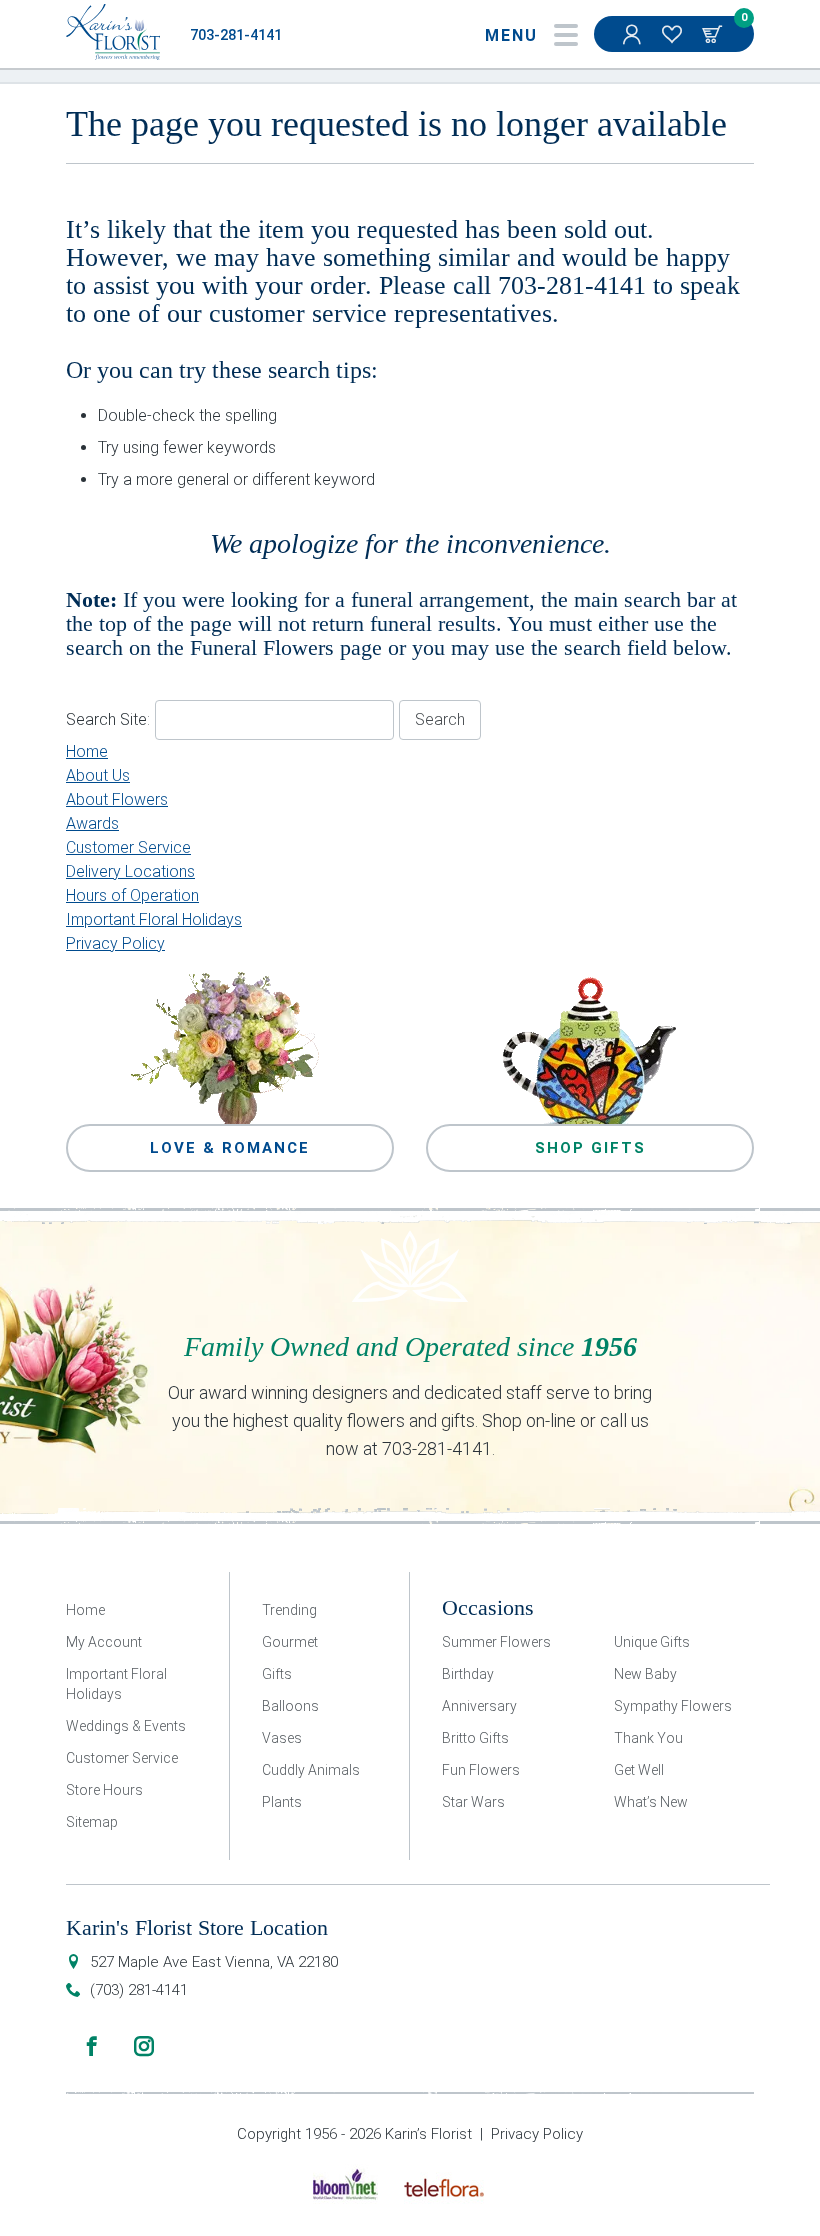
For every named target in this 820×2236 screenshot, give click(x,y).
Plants (282, 1802)
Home (87, 751)
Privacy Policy (115, 943)
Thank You (648, 1738)
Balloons (290, 1706)
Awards (92, 823)
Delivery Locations (130, 871)
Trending (289, 1610)
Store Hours (104, 1790)
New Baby (645, 1674)
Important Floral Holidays (154, 919)
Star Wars (473, 1802)
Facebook (92, 2046)
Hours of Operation (132, 895)
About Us (98, 775)
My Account (634, 34)
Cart (714, 34)
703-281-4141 (236, 35)
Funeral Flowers (262, 647)
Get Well (639, 1770)
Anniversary (479, 1706)
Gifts (277, 1674)
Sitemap (92, 1822)
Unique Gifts (652, 1642)
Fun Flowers (481, 1770)
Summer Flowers (496, 1642)
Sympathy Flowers (673, 1706)
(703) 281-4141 (139, 1990)
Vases (282, 1738)
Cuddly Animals (311, 1770)
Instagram (144, 2046)
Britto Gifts (475, 1738)
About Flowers (117, 799)
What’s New (651, 1802)
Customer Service (128, 847)
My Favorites (674, 34)
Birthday (468, 1674)
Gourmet (290, 1642)
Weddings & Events (126, 1726)
